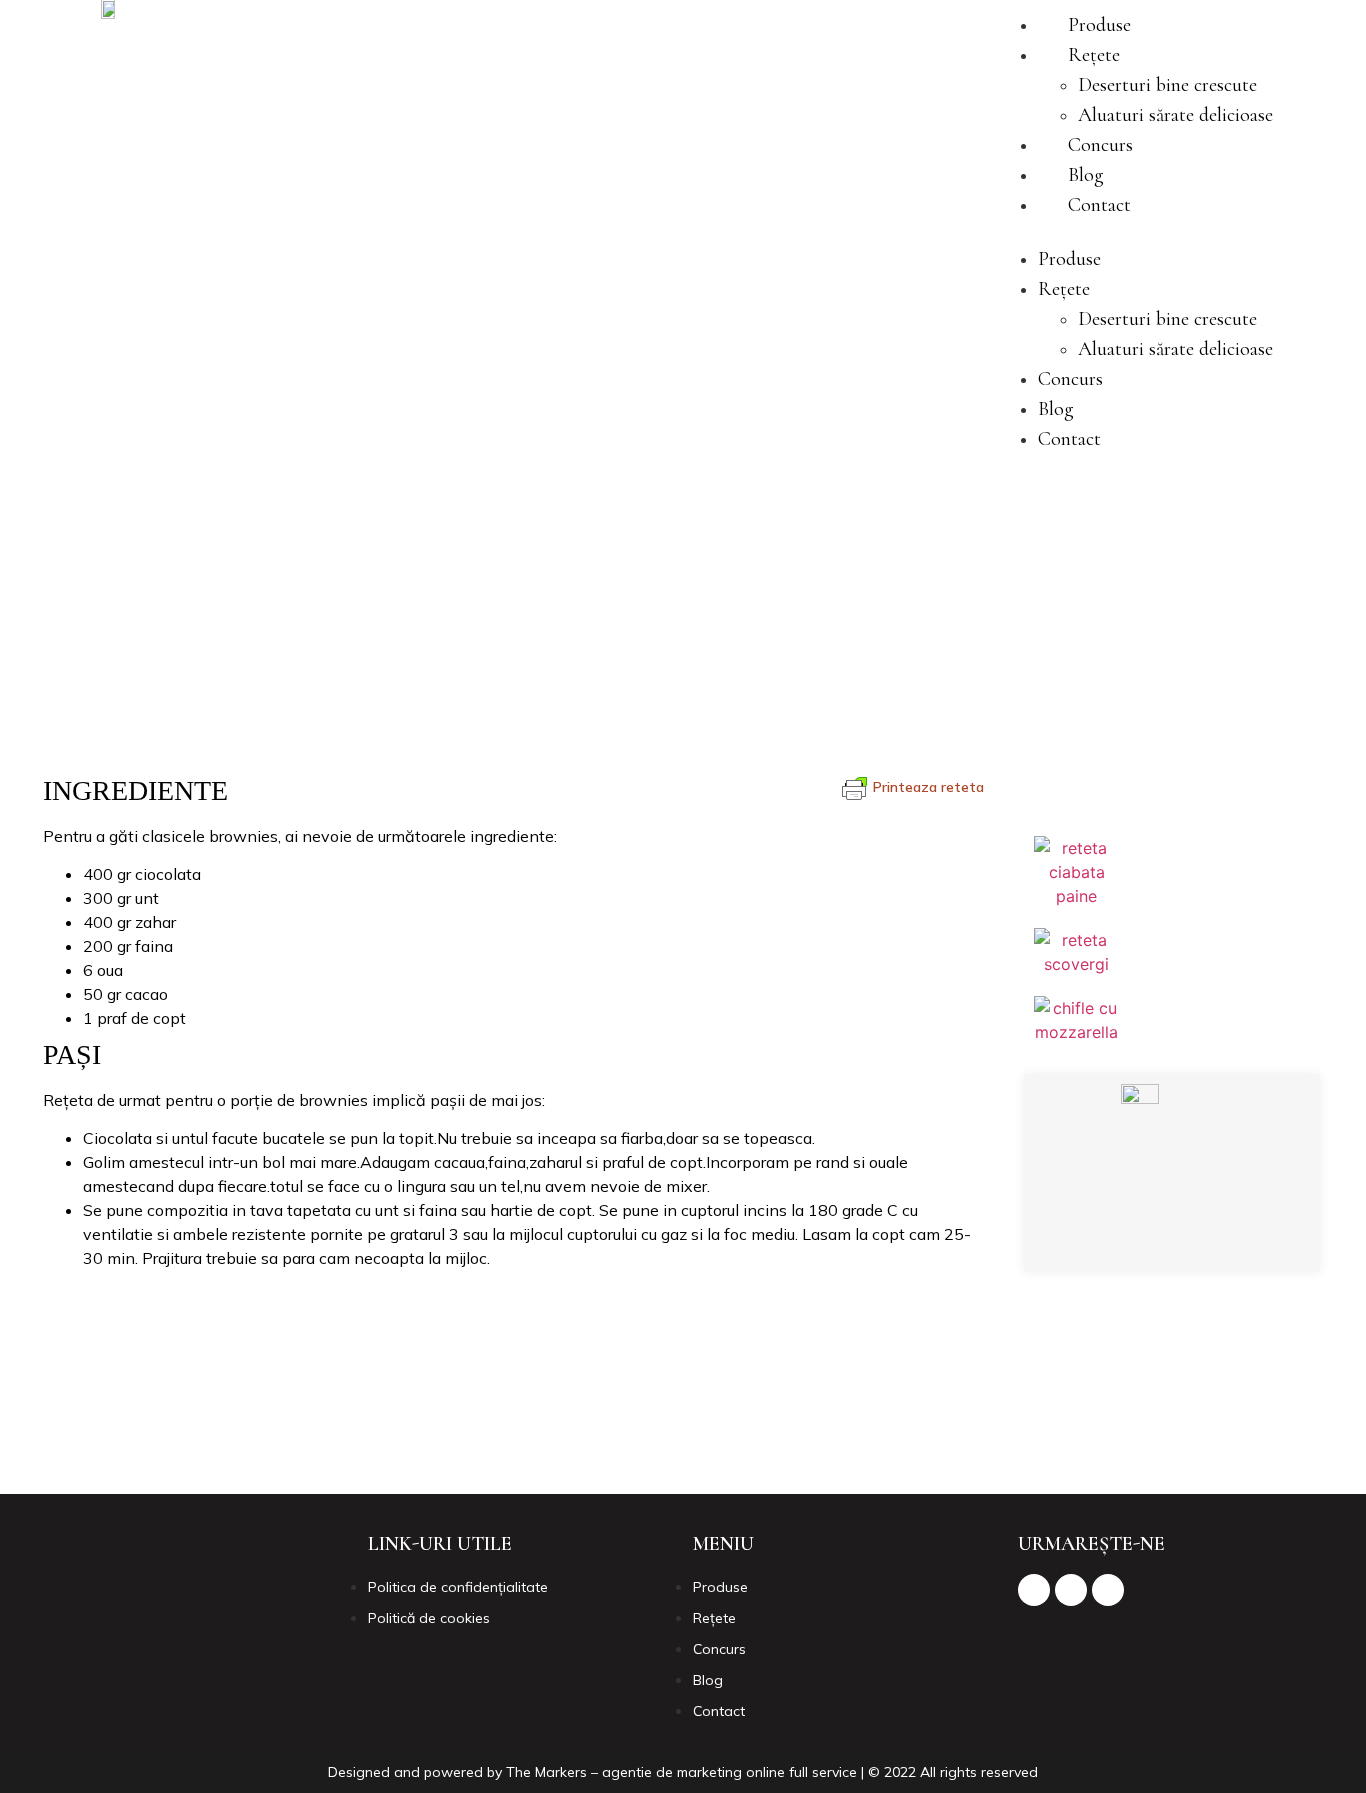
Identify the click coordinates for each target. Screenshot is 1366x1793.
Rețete (1094, 55)
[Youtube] (1223, 1237)
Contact (1099, 205)
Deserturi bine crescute (1167, 85)
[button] (1135, 232)
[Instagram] (1168, 1237)
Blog (1086, 175)
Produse (1099, 25)
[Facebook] (1113, 1237)
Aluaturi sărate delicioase (1175, 115)
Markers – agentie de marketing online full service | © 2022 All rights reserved (786, 1772)
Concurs (1100, 145)
